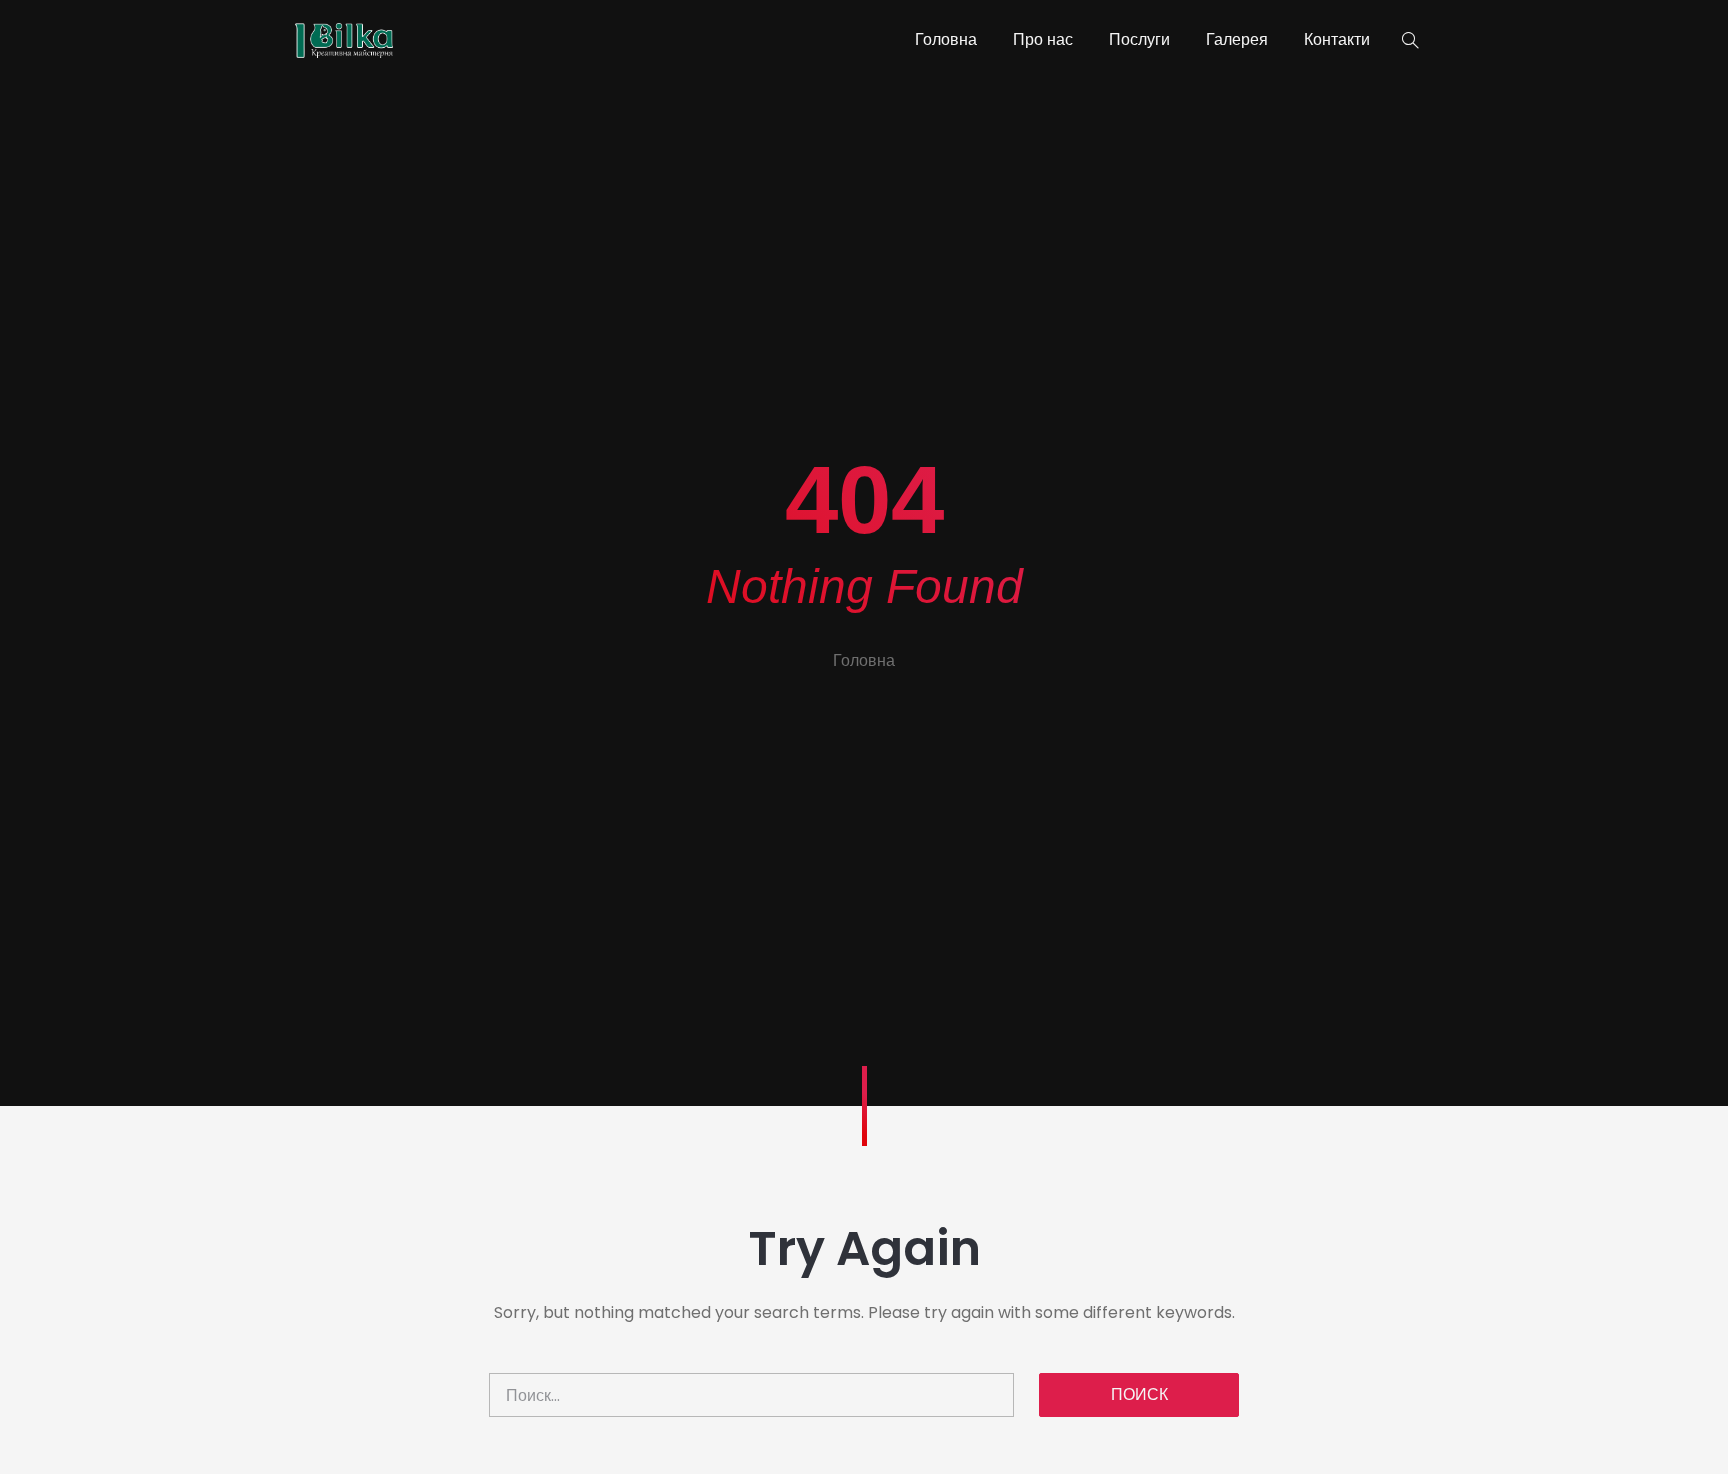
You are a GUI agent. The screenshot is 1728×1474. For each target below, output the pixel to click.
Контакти (1337, 39)
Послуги (1139, 39)
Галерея (1237, 39)
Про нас (1043, 39)
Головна (946, 39)
